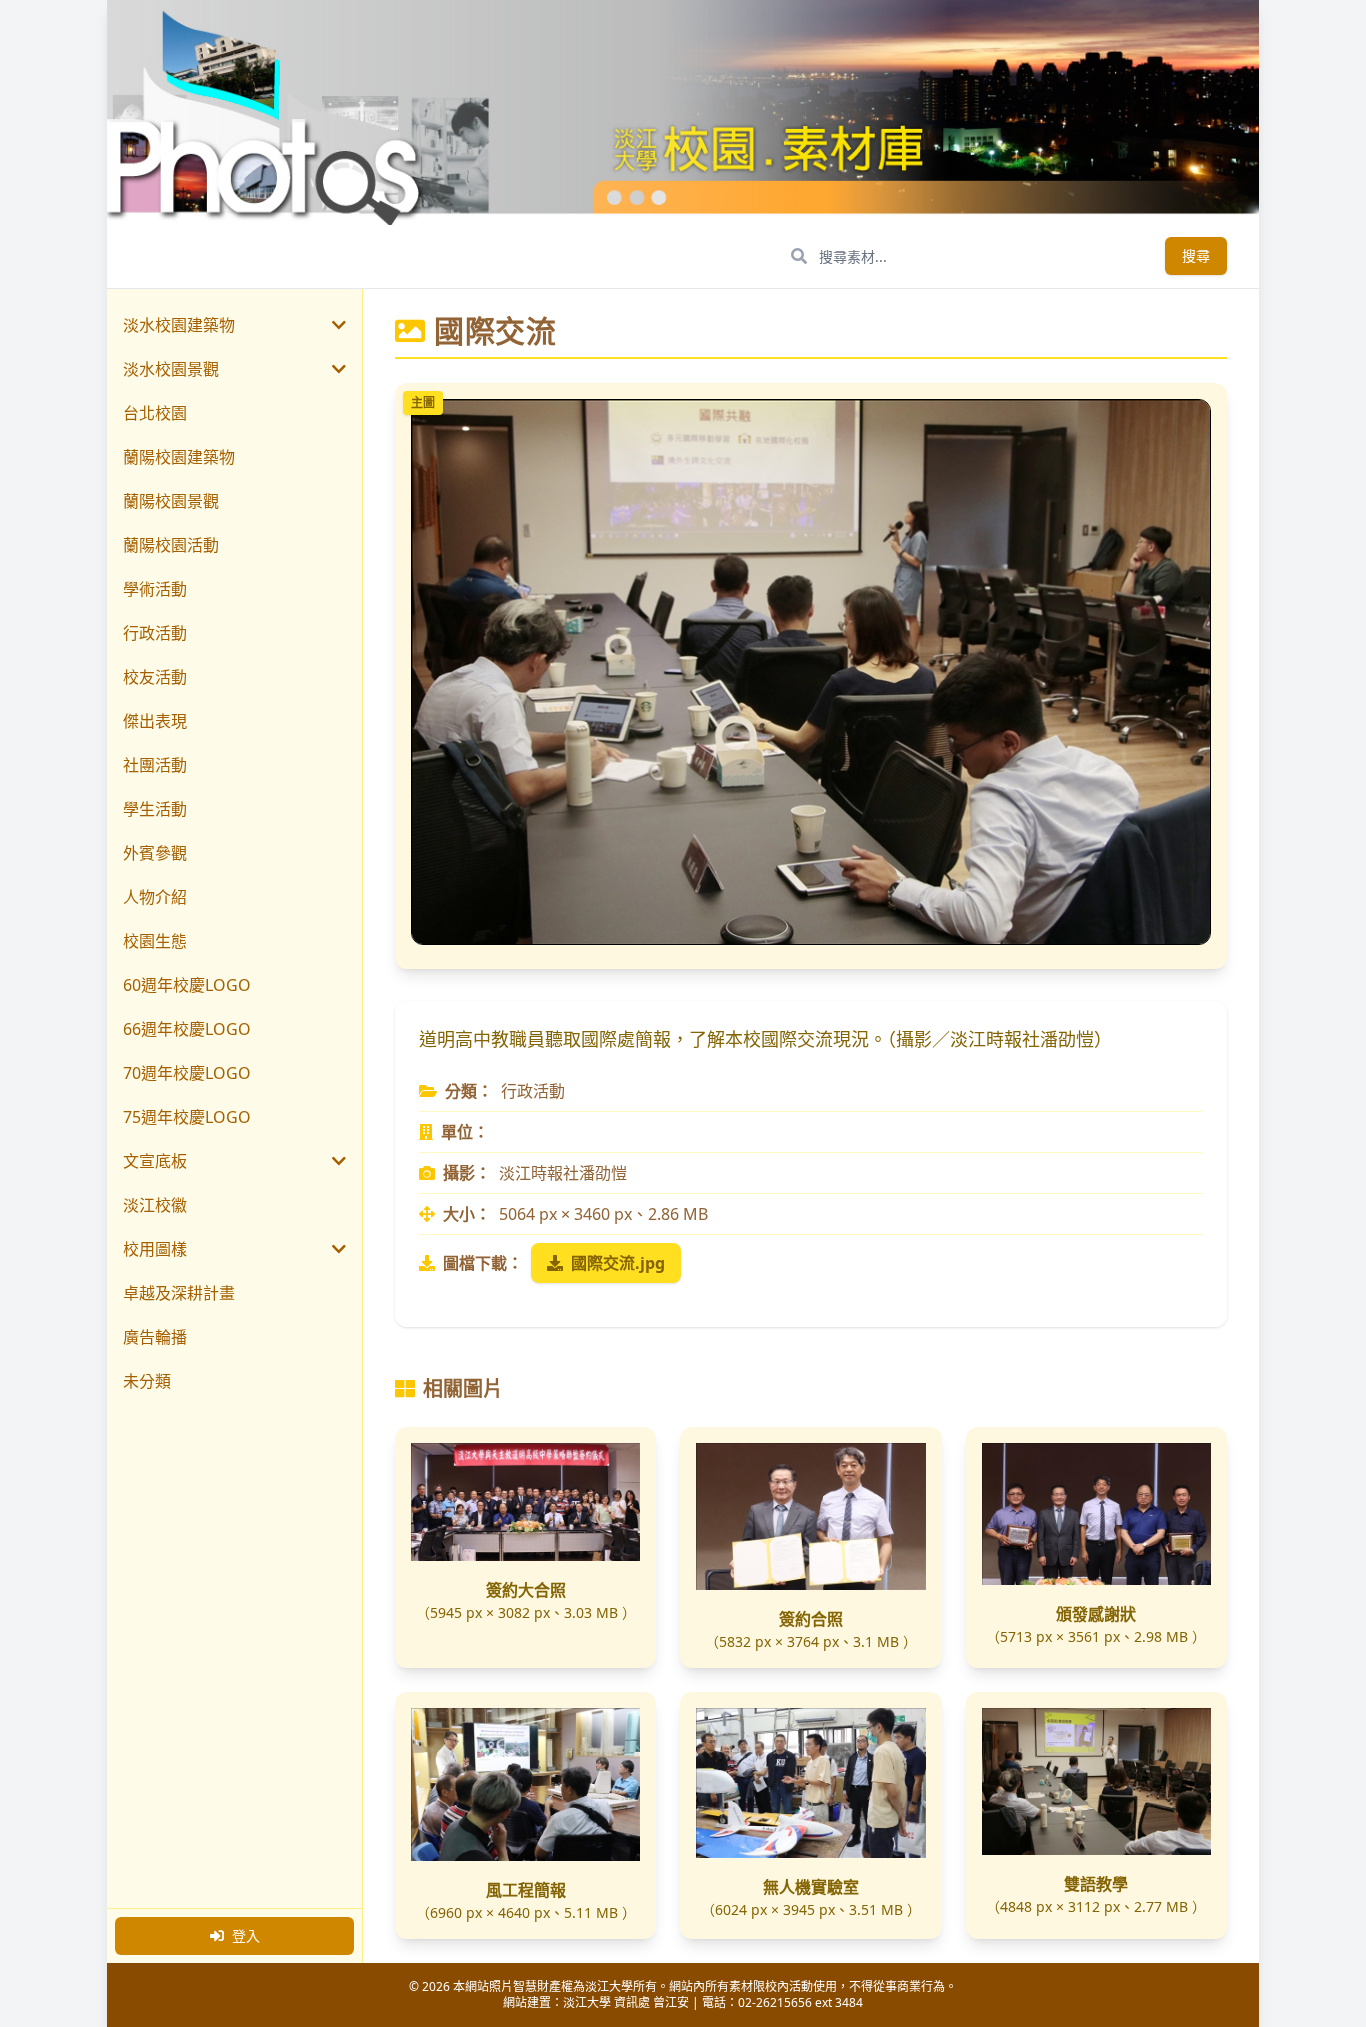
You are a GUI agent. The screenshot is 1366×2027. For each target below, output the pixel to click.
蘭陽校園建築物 (179, 457)
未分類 (147, 1381)
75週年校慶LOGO (187, 1117)
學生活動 (155, 809)
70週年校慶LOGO (187, 1073)
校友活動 (155, 677)
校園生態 (155, 941)
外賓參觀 (155, 853)
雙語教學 (1096, 1884)
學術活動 (155, 589)
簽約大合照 (526, 1590)
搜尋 (1196, 255)
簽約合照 (811, 1619)
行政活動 (155, 633)
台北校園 (155, 413)
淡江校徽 (155, 1205)
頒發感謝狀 (1096, 1614)
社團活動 (155, 765)
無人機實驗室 (811, 1887)
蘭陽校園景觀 (171, 501)
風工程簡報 (526, 1890)
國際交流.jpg (618, 1263)
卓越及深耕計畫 (179, 1293)
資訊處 (632, 2002)
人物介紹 (155, 897)
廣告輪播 (155, 1337)
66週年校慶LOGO (187, 1029)
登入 (246, 1935)
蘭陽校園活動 (171, 545)
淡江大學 (587, 2002)
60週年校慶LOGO (187, 985)
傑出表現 (155, 721)
